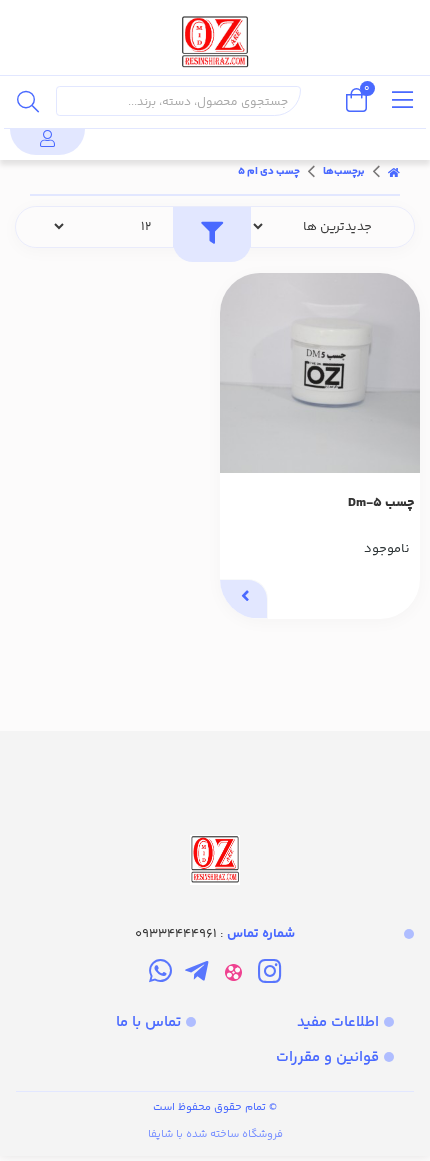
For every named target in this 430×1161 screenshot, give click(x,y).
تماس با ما (148, 1022)
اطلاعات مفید (338, 1022)
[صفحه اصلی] (394, 172)
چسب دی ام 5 (269, 172)
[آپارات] (233, 975)
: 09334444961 (215, 934)
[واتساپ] (160, 975)
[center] (28, 101)
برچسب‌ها (344, 172)
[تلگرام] (196, 975)
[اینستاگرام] (269, 975)
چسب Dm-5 (381, 503)
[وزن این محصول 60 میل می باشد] (320, 373)
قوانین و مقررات (327, 1057)
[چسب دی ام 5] (215, 810)
